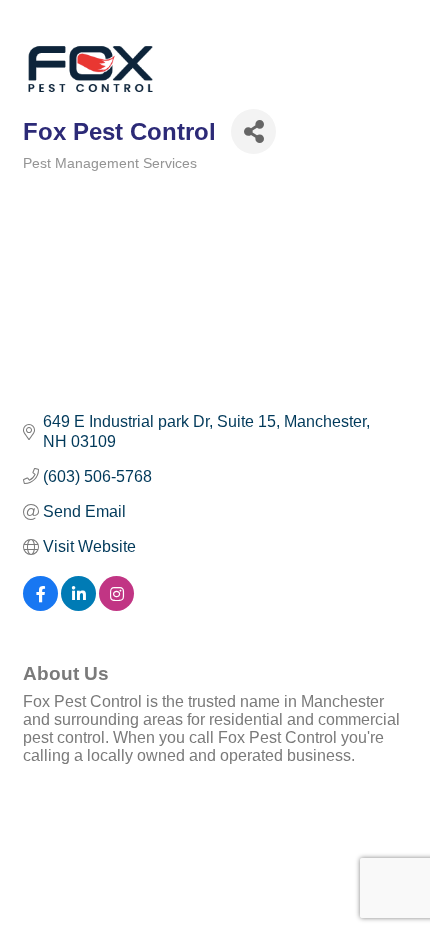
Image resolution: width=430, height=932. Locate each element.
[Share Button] (253, 131)
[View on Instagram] (116, 605)
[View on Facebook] (40, 605)
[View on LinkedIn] (78, 605)
